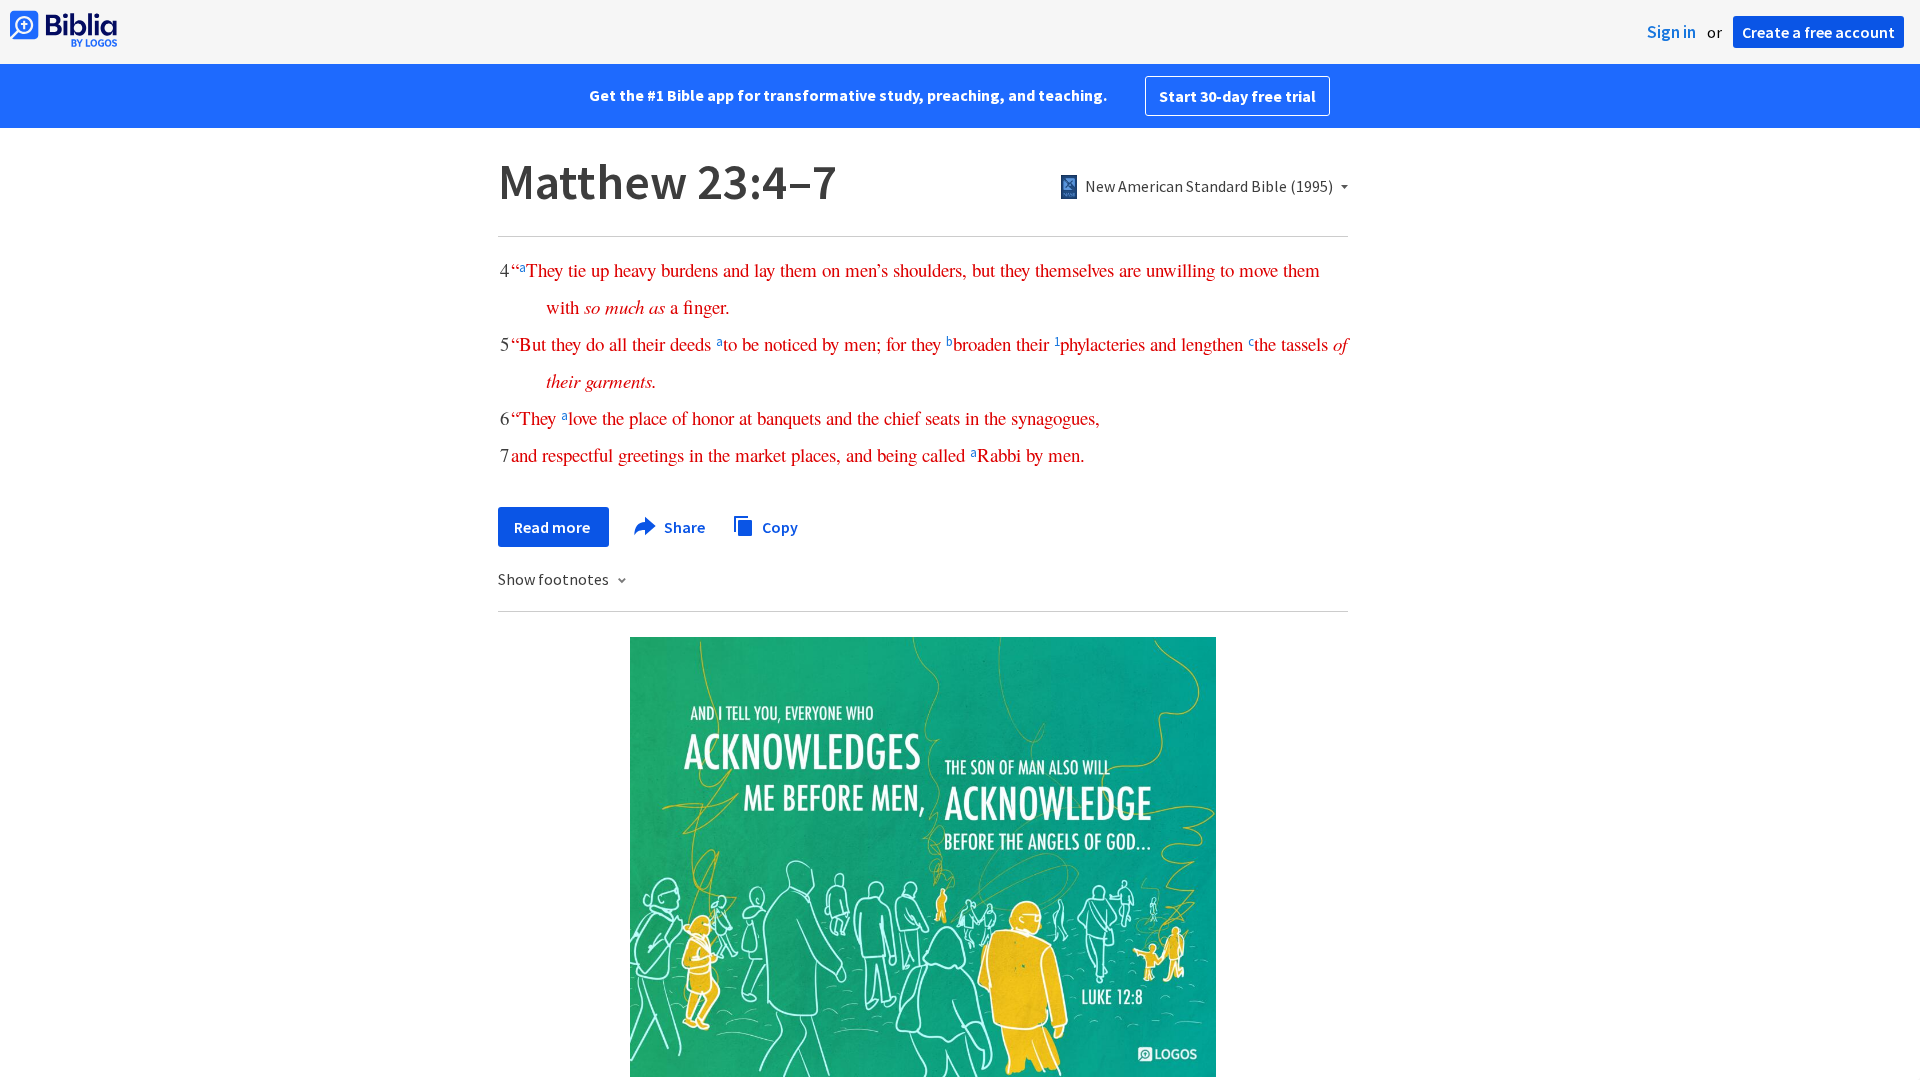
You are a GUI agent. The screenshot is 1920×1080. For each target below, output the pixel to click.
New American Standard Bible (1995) (1209, 187)
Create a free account (1818, 32)
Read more (553, 527)
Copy (778, 526)
